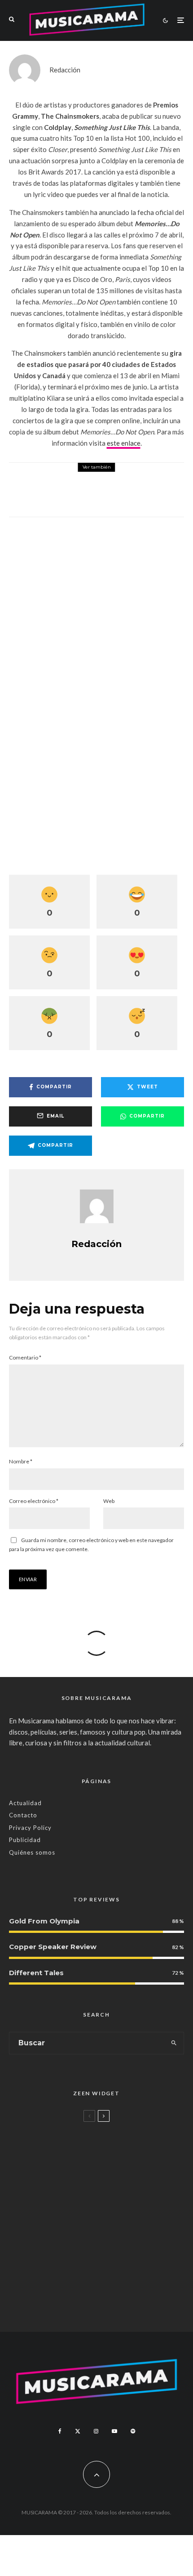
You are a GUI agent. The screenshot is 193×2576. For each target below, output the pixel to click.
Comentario (25, 1357)
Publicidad (25, 1840)
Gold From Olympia (44, 1921)
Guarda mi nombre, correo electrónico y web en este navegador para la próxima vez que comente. (91, 1545)
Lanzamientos (66, 2231)
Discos (70, 476)
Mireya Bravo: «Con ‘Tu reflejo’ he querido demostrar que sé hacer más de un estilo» (115, 2201)
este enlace (124, 443)
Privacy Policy (30, 1828)
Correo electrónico (34, 1501)
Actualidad (25, 1803)
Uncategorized (66, 2131)
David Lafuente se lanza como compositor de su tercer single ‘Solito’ (103, 2251)
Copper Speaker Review (53, 1947)
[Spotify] (133, 2431)
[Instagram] (96, 2431)
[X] (78, 2431)
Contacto (23, 1815)
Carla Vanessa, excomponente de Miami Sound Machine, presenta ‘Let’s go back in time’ (115, 2302)
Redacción (65, 70)
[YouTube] (114, 2431)
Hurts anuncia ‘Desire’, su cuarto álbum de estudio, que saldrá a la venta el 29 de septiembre (122, 496)
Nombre (21, 1461)
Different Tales (36, 1973)
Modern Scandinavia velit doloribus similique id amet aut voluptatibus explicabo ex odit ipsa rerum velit (111, 2151)
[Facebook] (60, 2431)
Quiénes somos (32, 1852)
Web (109, 1501)
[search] (174, 2043)
